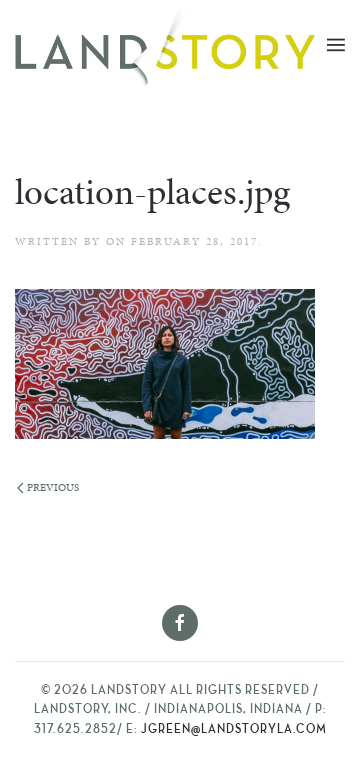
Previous (53, 487)
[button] (336, 45)
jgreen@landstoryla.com (234, 730)
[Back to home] (171, 45)
